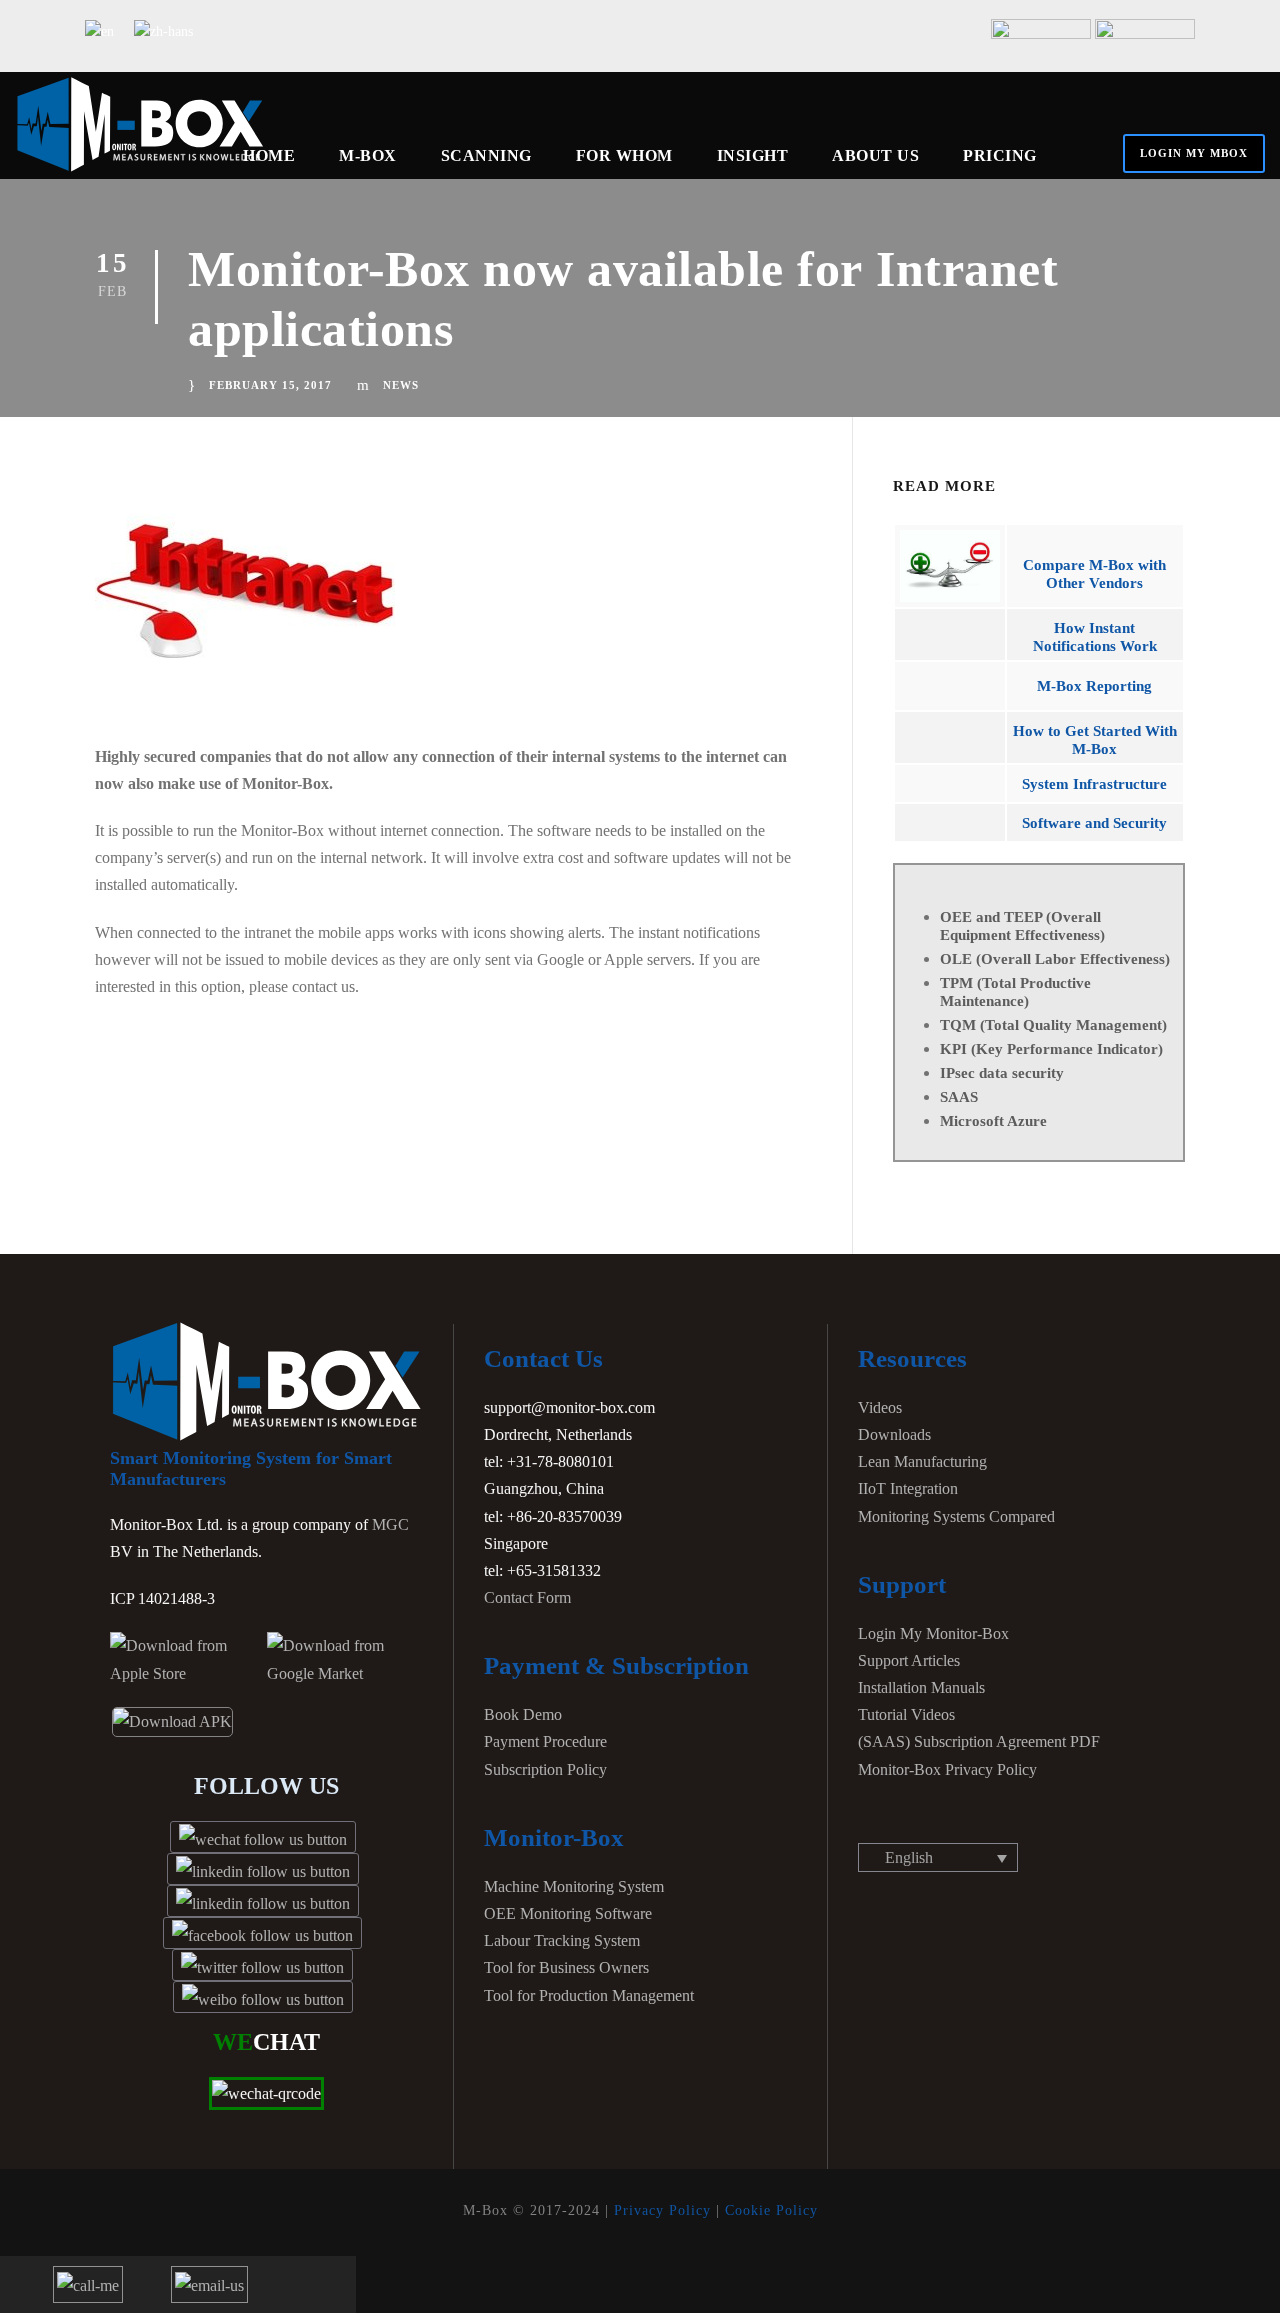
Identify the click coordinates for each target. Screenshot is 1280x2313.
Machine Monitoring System (574, 1886)
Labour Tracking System (562, 1940)
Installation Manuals (921, 1687)
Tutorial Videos (906, 1714)
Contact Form (527, 1597)
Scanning (486, 155)
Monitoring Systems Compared (956, 1516)
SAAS (959, 1097)
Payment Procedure (545, 1741)
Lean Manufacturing (922, 1461)
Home (269, 155)
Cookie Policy (771, 2210)
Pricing (1000, 155)
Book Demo (523, 1714)
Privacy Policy (662, 2210)
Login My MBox (1194, 153)
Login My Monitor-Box (933, 1633)
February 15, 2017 (270, 385)
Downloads (894, 1434)
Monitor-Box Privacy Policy (947, 1769)
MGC (390, 1524)
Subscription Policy (545, 1769)
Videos (880, 1407)
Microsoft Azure (993, 1121)
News (401, 385)
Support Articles (909, 1660)
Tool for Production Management (589, 1995)
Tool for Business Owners (566, 1967)
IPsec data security (1002, 1073)
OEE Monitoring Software (568, 1913)
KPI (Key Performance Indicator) (1051, 1049)
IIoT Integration (908, 1488)
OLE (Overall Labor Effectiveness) (1055, 959)
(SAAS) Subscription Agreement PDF (979, 1741)
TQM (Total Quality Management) (1053, 1025)
